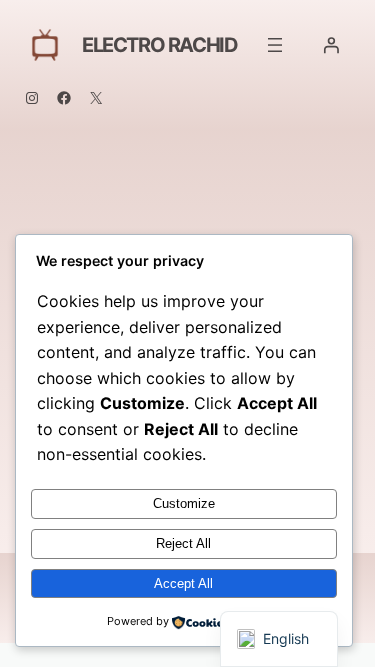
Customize (184, 503)
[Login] (331, 45)
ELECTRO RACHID (159, 45)
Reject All (183, 543)
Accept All (183, 583)
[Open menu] (275, 45)
